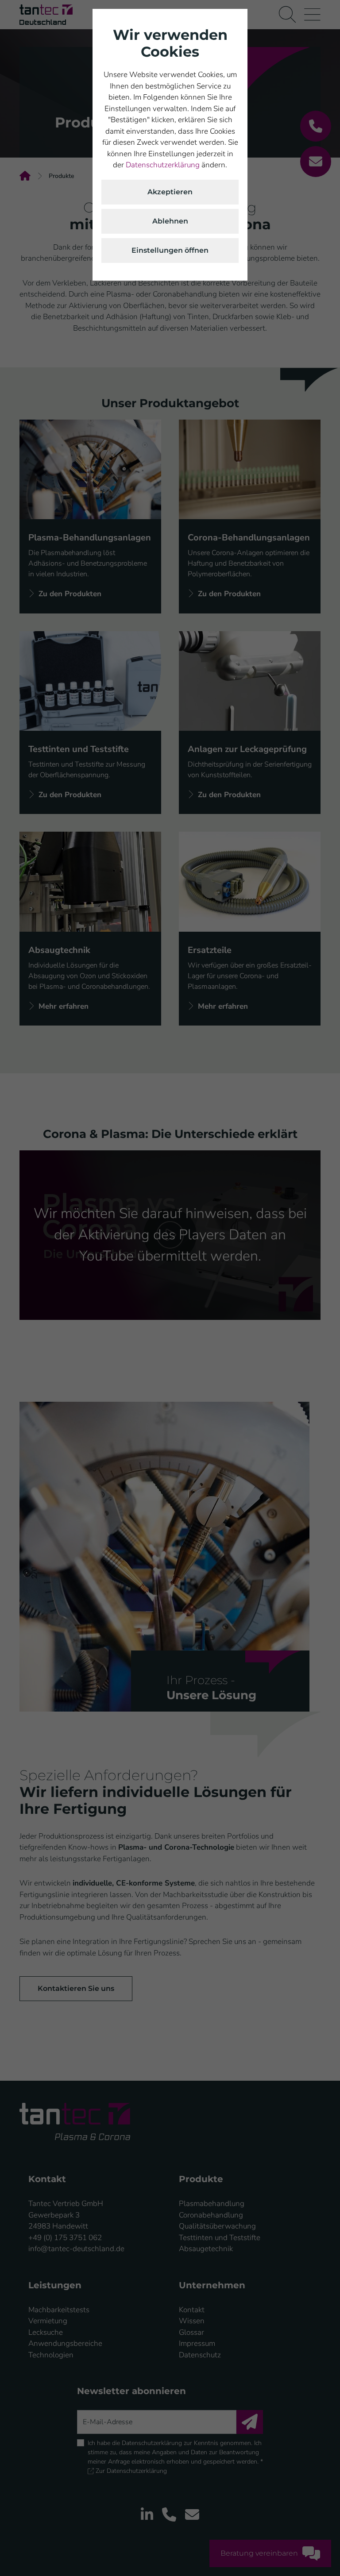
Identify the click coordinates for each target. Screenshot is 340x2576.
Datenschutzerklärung (163, 165)
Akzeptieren (170, 192)
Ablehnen (170, 221)
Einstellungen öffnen (170, 250)
